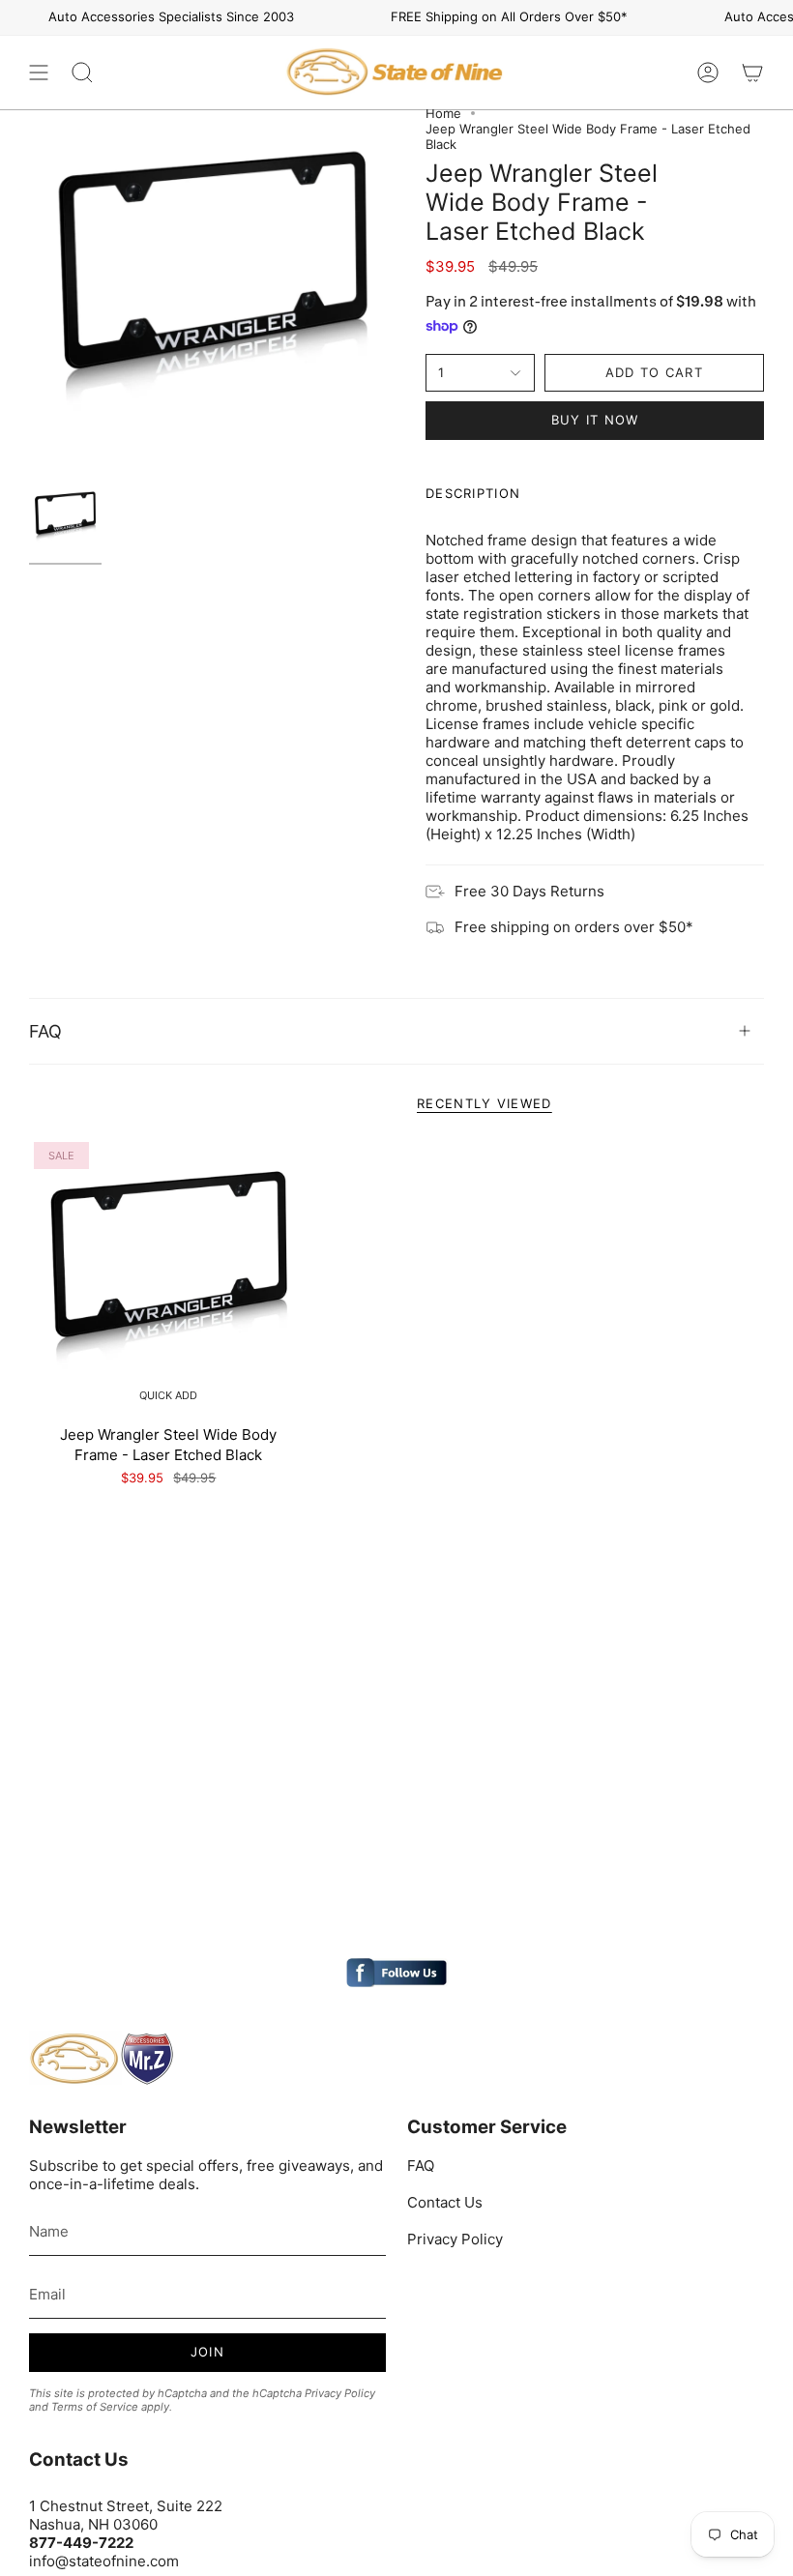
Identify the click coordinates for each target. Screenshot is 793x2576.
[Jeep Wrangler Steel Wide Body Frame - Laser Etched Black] (169, 1277)
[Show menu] (39, 73)
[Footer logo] (102, 2059)
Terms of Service (95, 2407)
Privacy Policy (340, 2393)
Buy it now (595, 420)
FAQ (45, 1031)
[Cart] (752, 73)
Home (443, 113)
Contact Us (445, 2202)
